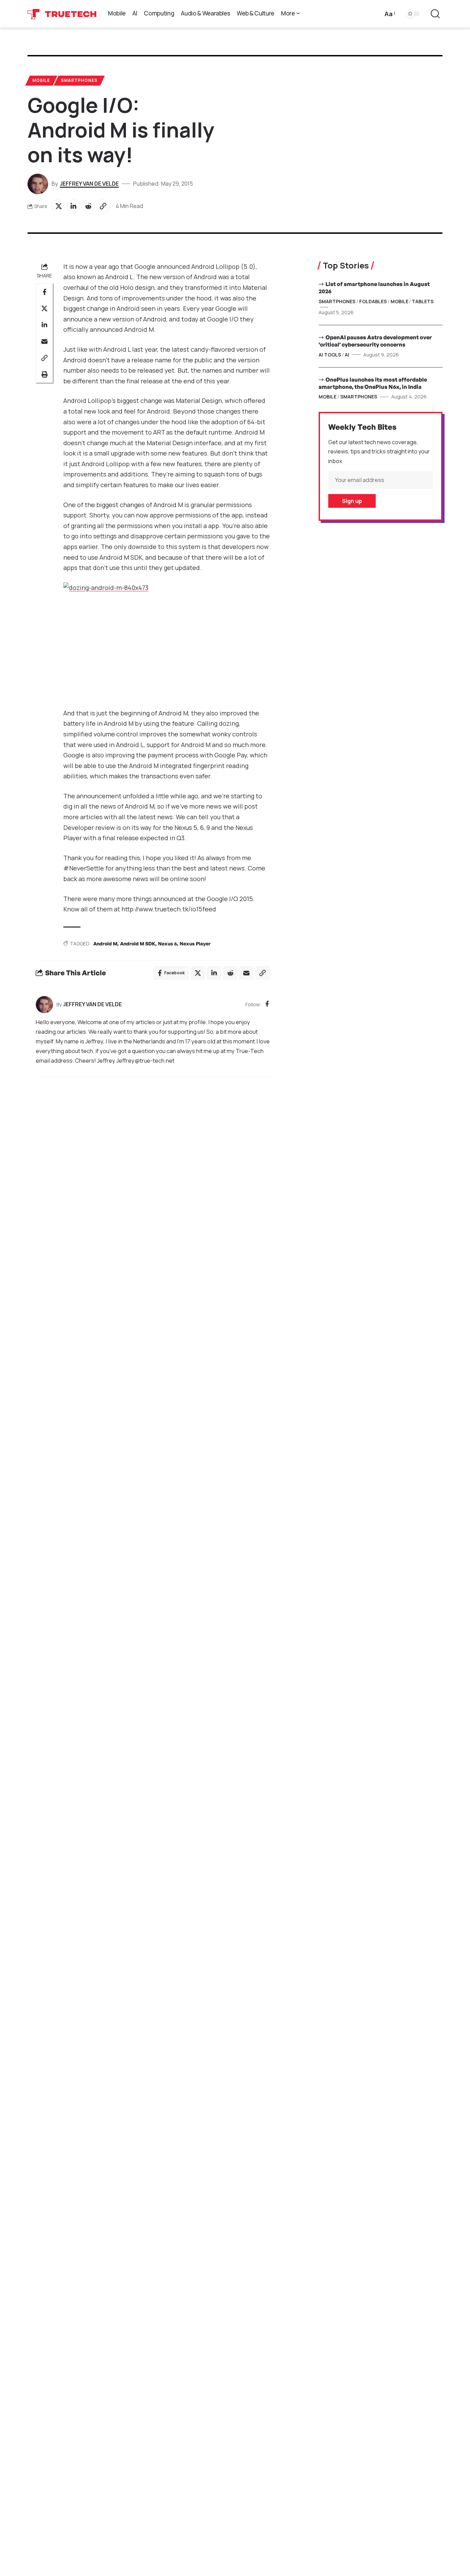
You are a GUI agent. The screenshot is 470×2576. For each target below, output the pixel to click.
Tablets (423, 301)
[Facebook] (267, 1004)
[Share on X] (58, 206)
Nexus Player (195, 944)
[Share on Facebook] (44, 292)
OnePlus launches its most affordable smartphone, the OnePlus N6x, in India (373, 383)
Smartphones (79, 80)
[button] (389, 14)
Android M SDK (138, 944)
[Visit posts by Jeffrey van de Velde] (44, 1005)
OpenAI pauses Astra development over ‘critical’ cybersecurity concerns (375, 341)
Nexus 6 (167, 944)
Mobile (41, 80)
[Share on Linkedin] (73, 206)
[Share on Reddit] (88, 206)
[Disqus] (153, 1175)
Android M (105, 944)
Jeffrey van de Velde (89, 184)
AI (347, 355)
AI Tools (330, 355)
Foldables (373, 301)
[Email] (44, 341)
